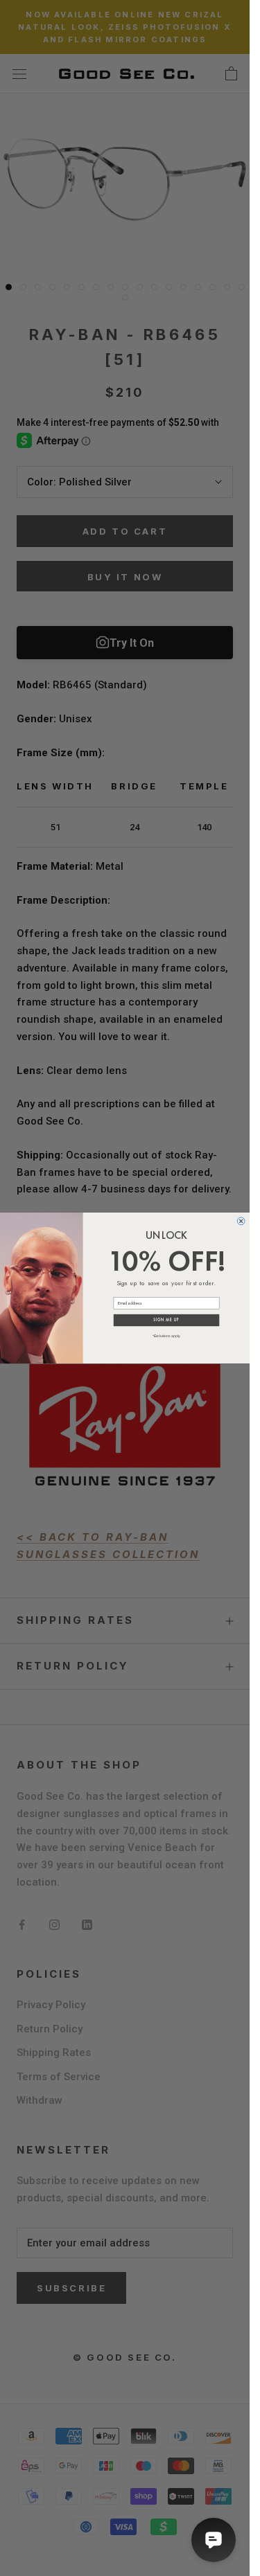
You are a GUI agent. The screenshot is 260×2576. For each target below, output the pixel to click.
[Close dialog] (241, 1221)
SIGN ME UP (166, 1321)
